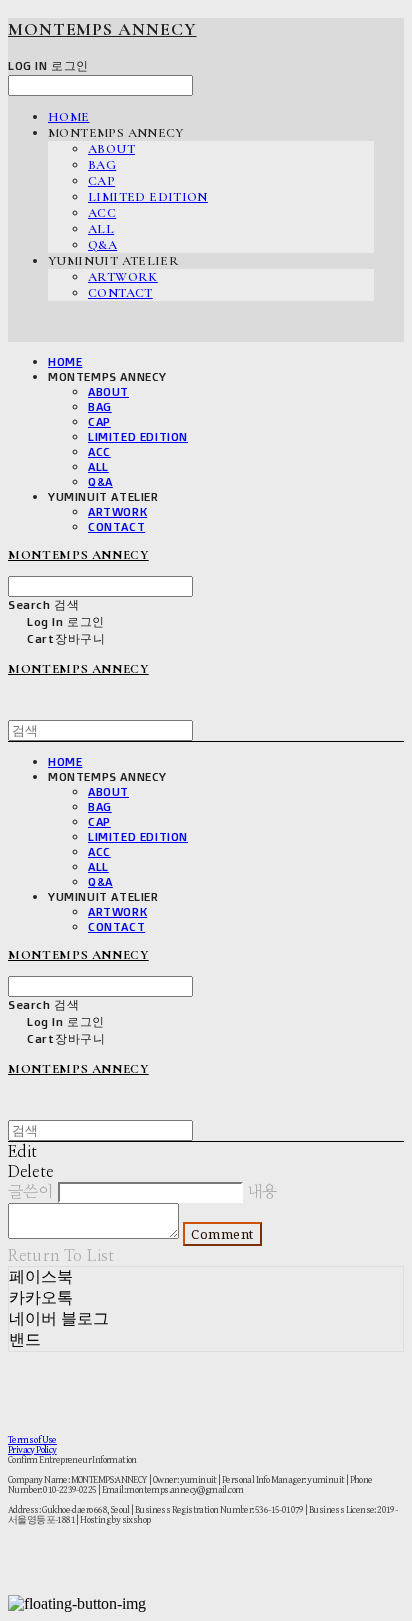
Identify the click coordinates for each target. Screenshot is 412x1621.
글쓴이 (30, 1192)
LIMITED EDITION (148, 197)
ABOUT (111, 149)
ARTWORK (123, 277)
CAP (101, 181)
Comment (222, 1234)
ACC (102, 213)
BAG (102, 165)
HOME (69, 117)
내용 (262, 1192)
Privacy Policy (32, 1450)
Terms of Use (32, 1440)
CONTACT (120, 293)
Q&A (102, 245)
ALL (101, 229)
